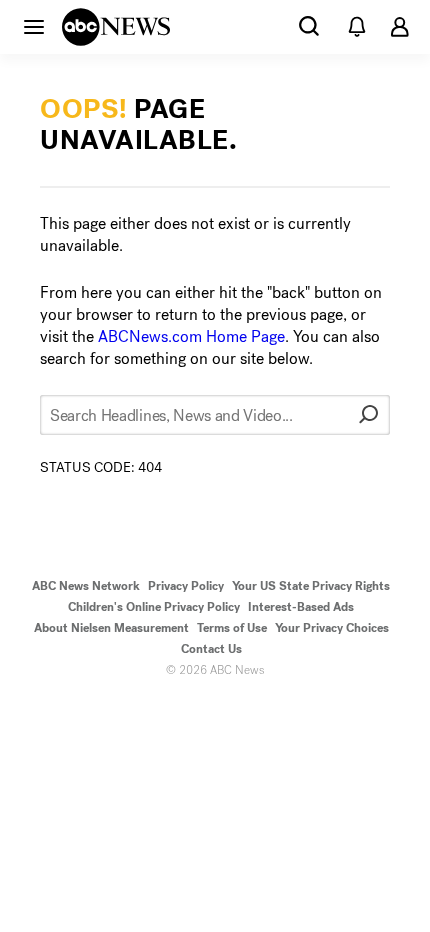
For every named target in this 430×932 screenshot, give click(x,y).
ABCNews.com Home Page (191, 336)
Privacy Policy (186, 586)
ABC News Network (86, 586)
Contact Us (211, 649)
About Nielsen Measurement (111, 628)
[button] (34, 26)
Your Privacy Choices (332, 628)
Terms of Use (232, 628)
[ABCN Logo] (116, 27)
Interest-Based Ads (301, 607)
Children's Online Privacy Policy (154, 607)
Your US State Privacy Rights (311, 586)
